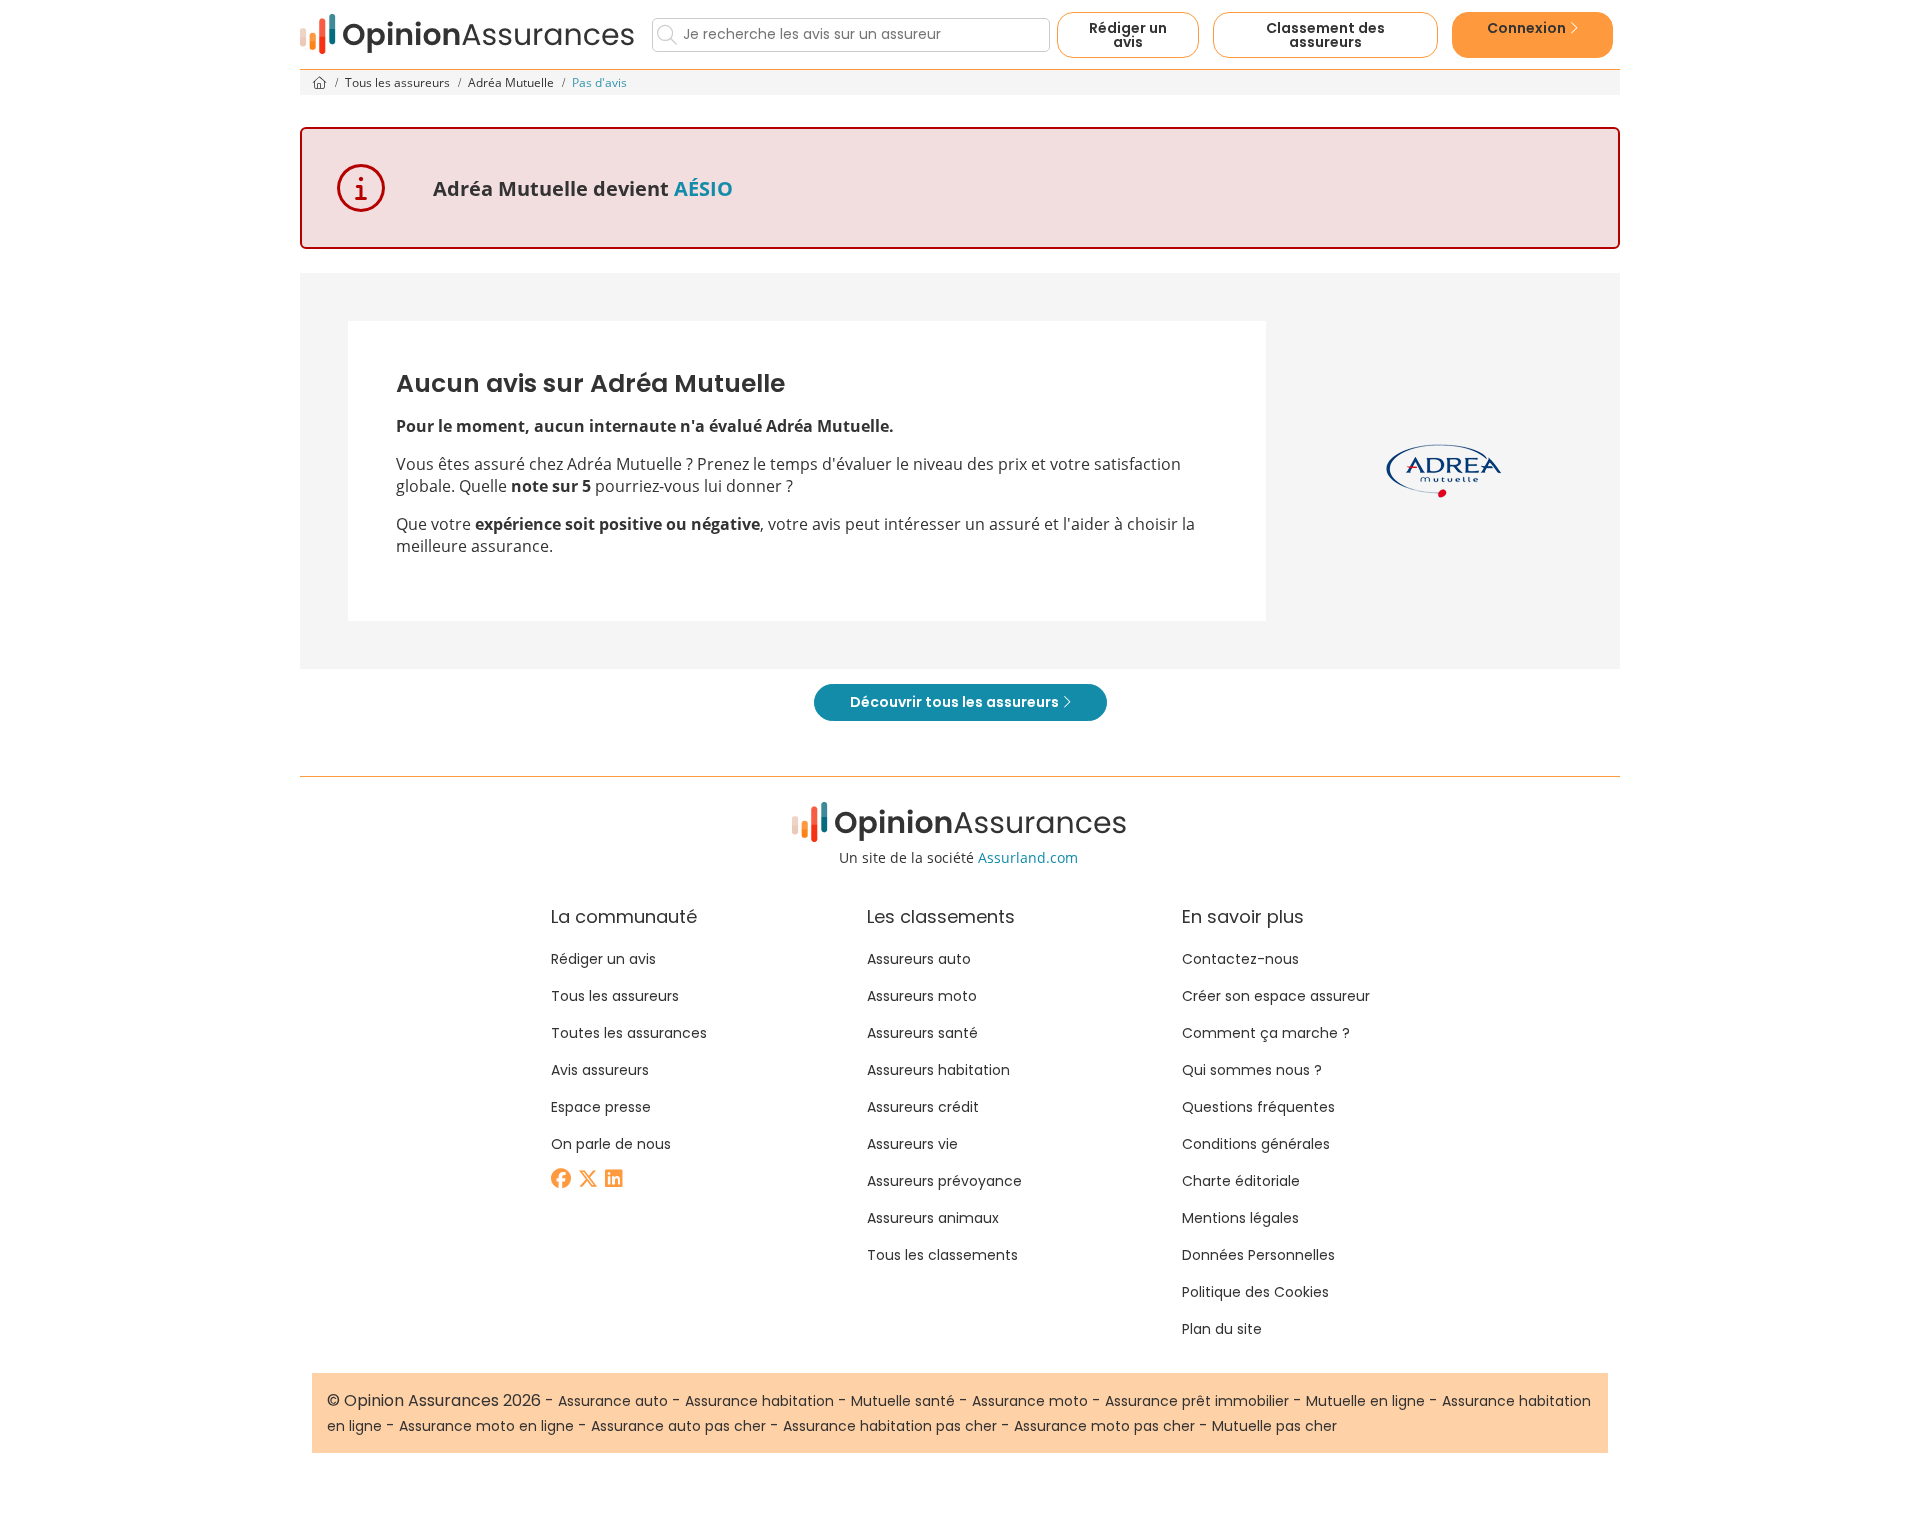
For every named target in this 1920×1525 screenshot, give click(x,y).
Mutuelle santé (903, 1401)
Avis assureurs (600, 1070)
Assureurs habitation (938, 1070)
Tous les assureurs (399, 82)
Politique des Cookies (1255, 1292)
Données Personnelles (1258, 1255)
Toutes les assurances (629, 1033)
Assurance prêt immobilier (1197, 1401)
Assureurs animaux (933, 1218)
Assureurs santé (922, 1033)
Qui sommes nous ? (1252, 1070)
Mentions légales (1240, 1218)
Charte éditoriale (1241, 1181)
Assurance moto (1030, 1401)
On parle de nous (611, 1144)
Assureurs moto (922, 996)
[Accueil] (468, 34)
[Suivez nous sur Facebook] (562, 1180)
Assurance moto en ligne (486, 1426)
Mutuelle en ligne (1365, 1401)
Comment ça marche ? (1266, 1033)
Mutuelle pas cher (1274, 1426)
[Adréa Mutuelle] (1443, 471)
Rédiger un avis (1128, 35)
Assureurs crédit (923, 1107)
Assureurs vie (912, 1144)
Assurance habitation (759, 1401)
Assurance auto (613, 1401)
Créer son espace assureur (1276, 996)
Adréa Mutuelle (512, 82)
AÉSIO (703, 188)
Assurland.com (1028, 857)
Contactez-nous (1240, 959)
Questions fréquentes (1258, 1107)
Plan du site (1222, 1329)
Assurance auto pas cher (678, 1426)
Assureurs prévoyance (944, 1181)
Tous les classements (942, 1255)
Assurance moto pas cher (1104, 1426)
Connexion (1528, 28)
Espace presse (601, 1107)
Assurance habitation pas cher (890, 1426)
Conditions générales (1256, 1144)
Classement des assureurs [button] (1325, 35)
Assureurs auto (919, 959)
